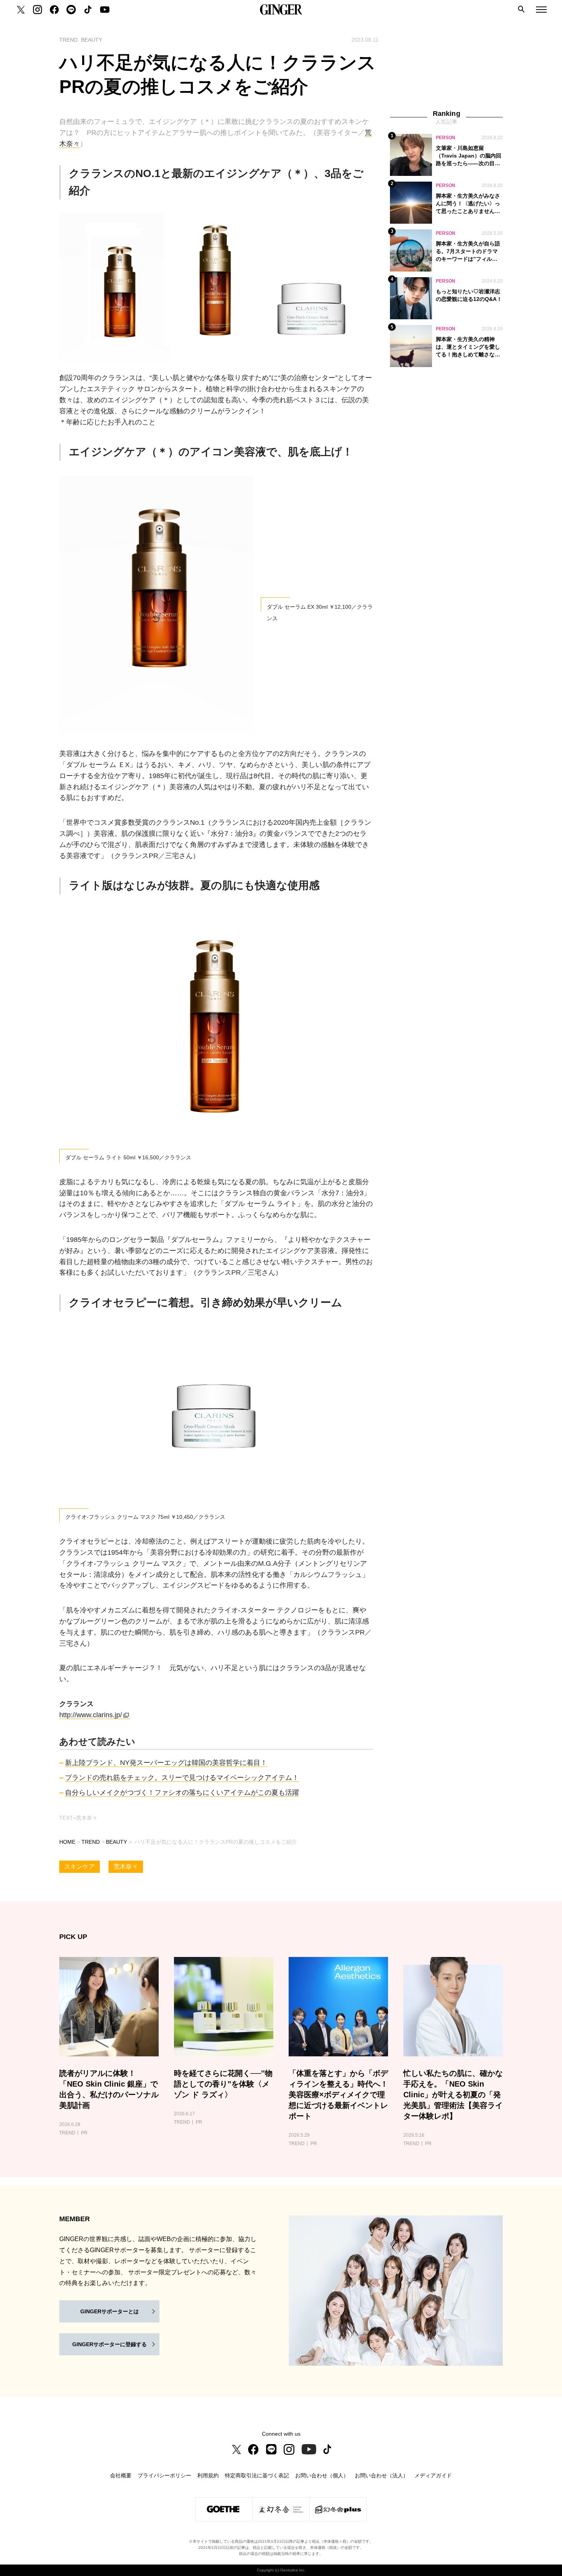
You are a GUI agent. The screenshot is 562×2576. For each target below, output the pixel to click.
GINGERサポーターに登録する (110, 2344)
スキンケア (80, 1867)
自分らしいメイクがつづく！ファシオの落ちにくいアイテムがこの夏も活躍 (182, 1793)
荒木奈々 (126, 1867)
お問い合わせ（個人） (322, 2475)
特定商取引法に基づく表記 (257, 2475)
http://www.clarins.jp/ (91, 1715)
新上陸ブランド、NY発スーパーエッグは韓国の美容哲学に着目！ (166, 1763)
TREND (91, 1842)
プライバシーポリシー (164, 2475)
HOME (67, 1842)
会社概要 (121, 2475)
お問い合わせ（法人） (382, 2475)
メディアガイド (433, 2475)
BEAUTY (116, 1842)
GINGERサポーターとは (110, 2311)
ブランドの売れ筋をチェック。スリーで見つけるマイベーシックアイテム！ (182, 1778)
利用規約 (208, 2475)
